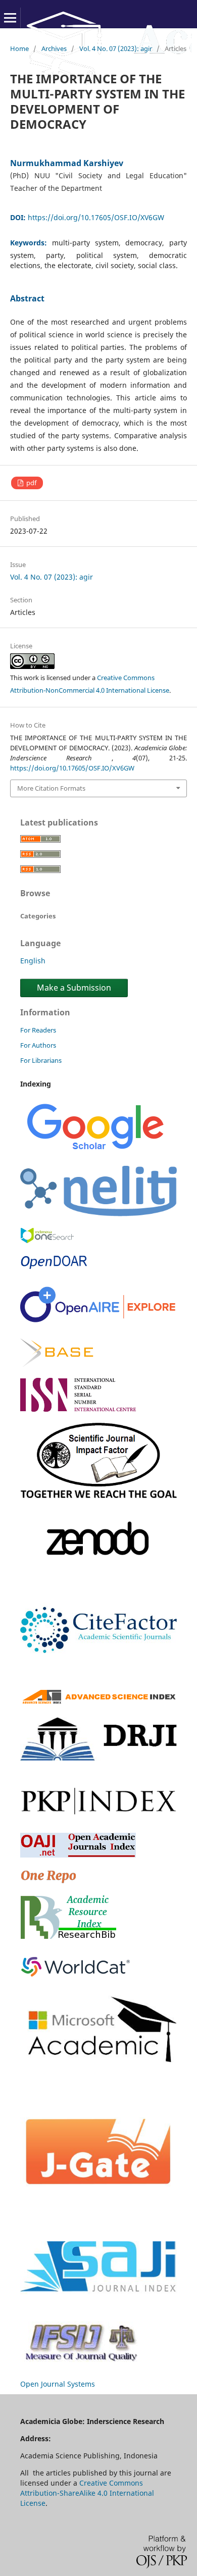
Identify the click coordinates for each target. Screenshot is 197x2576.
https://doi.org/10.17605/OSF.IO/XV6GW (96, 217)
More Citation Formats (51, 788)
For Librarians (41, 1060)
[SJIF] (98, 1495)
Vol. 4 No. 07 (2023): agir (116, 48)
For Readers (38, 1030)
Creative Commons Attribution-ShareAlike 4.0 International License (87, 2493)
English (33, 961)
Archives (54, 48)
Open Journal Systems (58, 2384)
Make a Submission (74, 988)
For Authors (38, 1045)
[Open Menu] (10, 18)
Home (19, 48)
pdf (31, 483)
